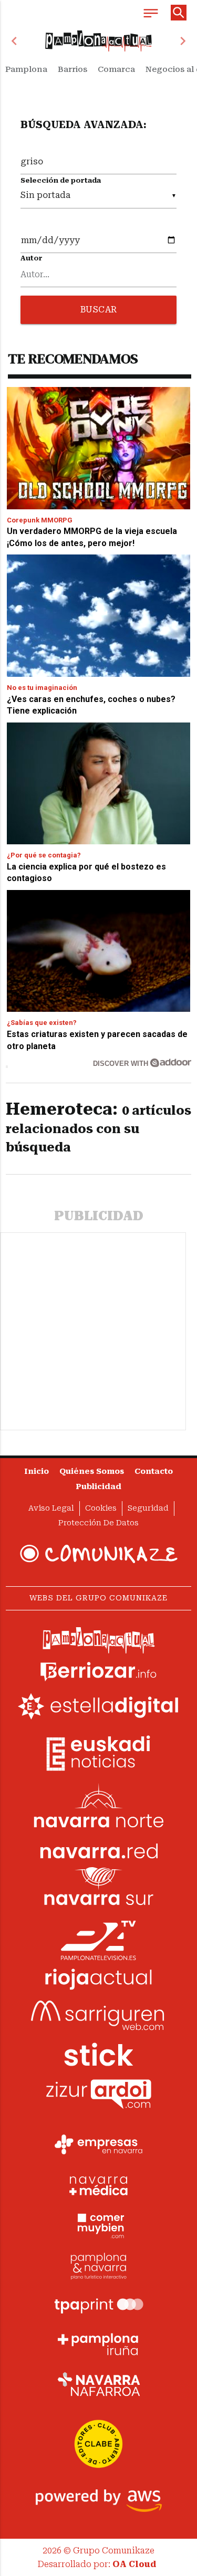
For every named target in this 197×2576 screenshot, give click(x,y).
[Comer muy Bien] (99, 2225)
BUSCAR (99, 310)
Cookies (101, 1508)
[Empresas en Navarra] (99, 2145)
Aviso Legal (51, 1508)
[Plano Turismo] (99, 2265)
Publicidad (98, 1487)
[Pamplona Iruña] (99, 2344)
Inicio (37, 1472)
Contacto (154, 1472)
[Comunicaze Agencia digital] (99, 1554)
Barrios (72, 69)
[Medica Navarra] (99, 2185)
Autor (32, 258)
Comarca (116, 69)
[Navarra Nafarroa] (99, 2384)
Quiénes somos (92, 1472)
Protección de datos (98, 1523)
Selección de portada (61, 180)
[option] (99, 41)
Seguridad (148, 1508)
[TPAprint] (99, 2305)
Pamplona (26, 69)
